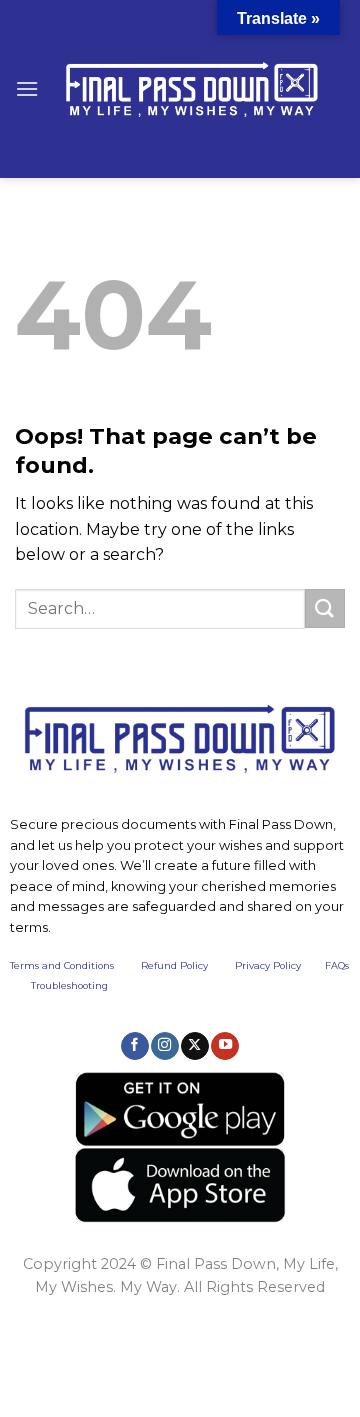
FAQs (337, 965)
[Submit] (325, 608)
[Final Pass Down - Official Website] (192, 89)
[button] (27, 88)
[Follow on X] (195, 1046)
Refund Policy (174, 965)
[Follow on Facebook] (135, 1046)
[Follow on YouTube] (225, 1046)
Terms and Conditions (75, 965)
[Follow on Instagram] (165, 1046)
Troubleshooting (69, 985)
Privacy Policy (268, 965)
